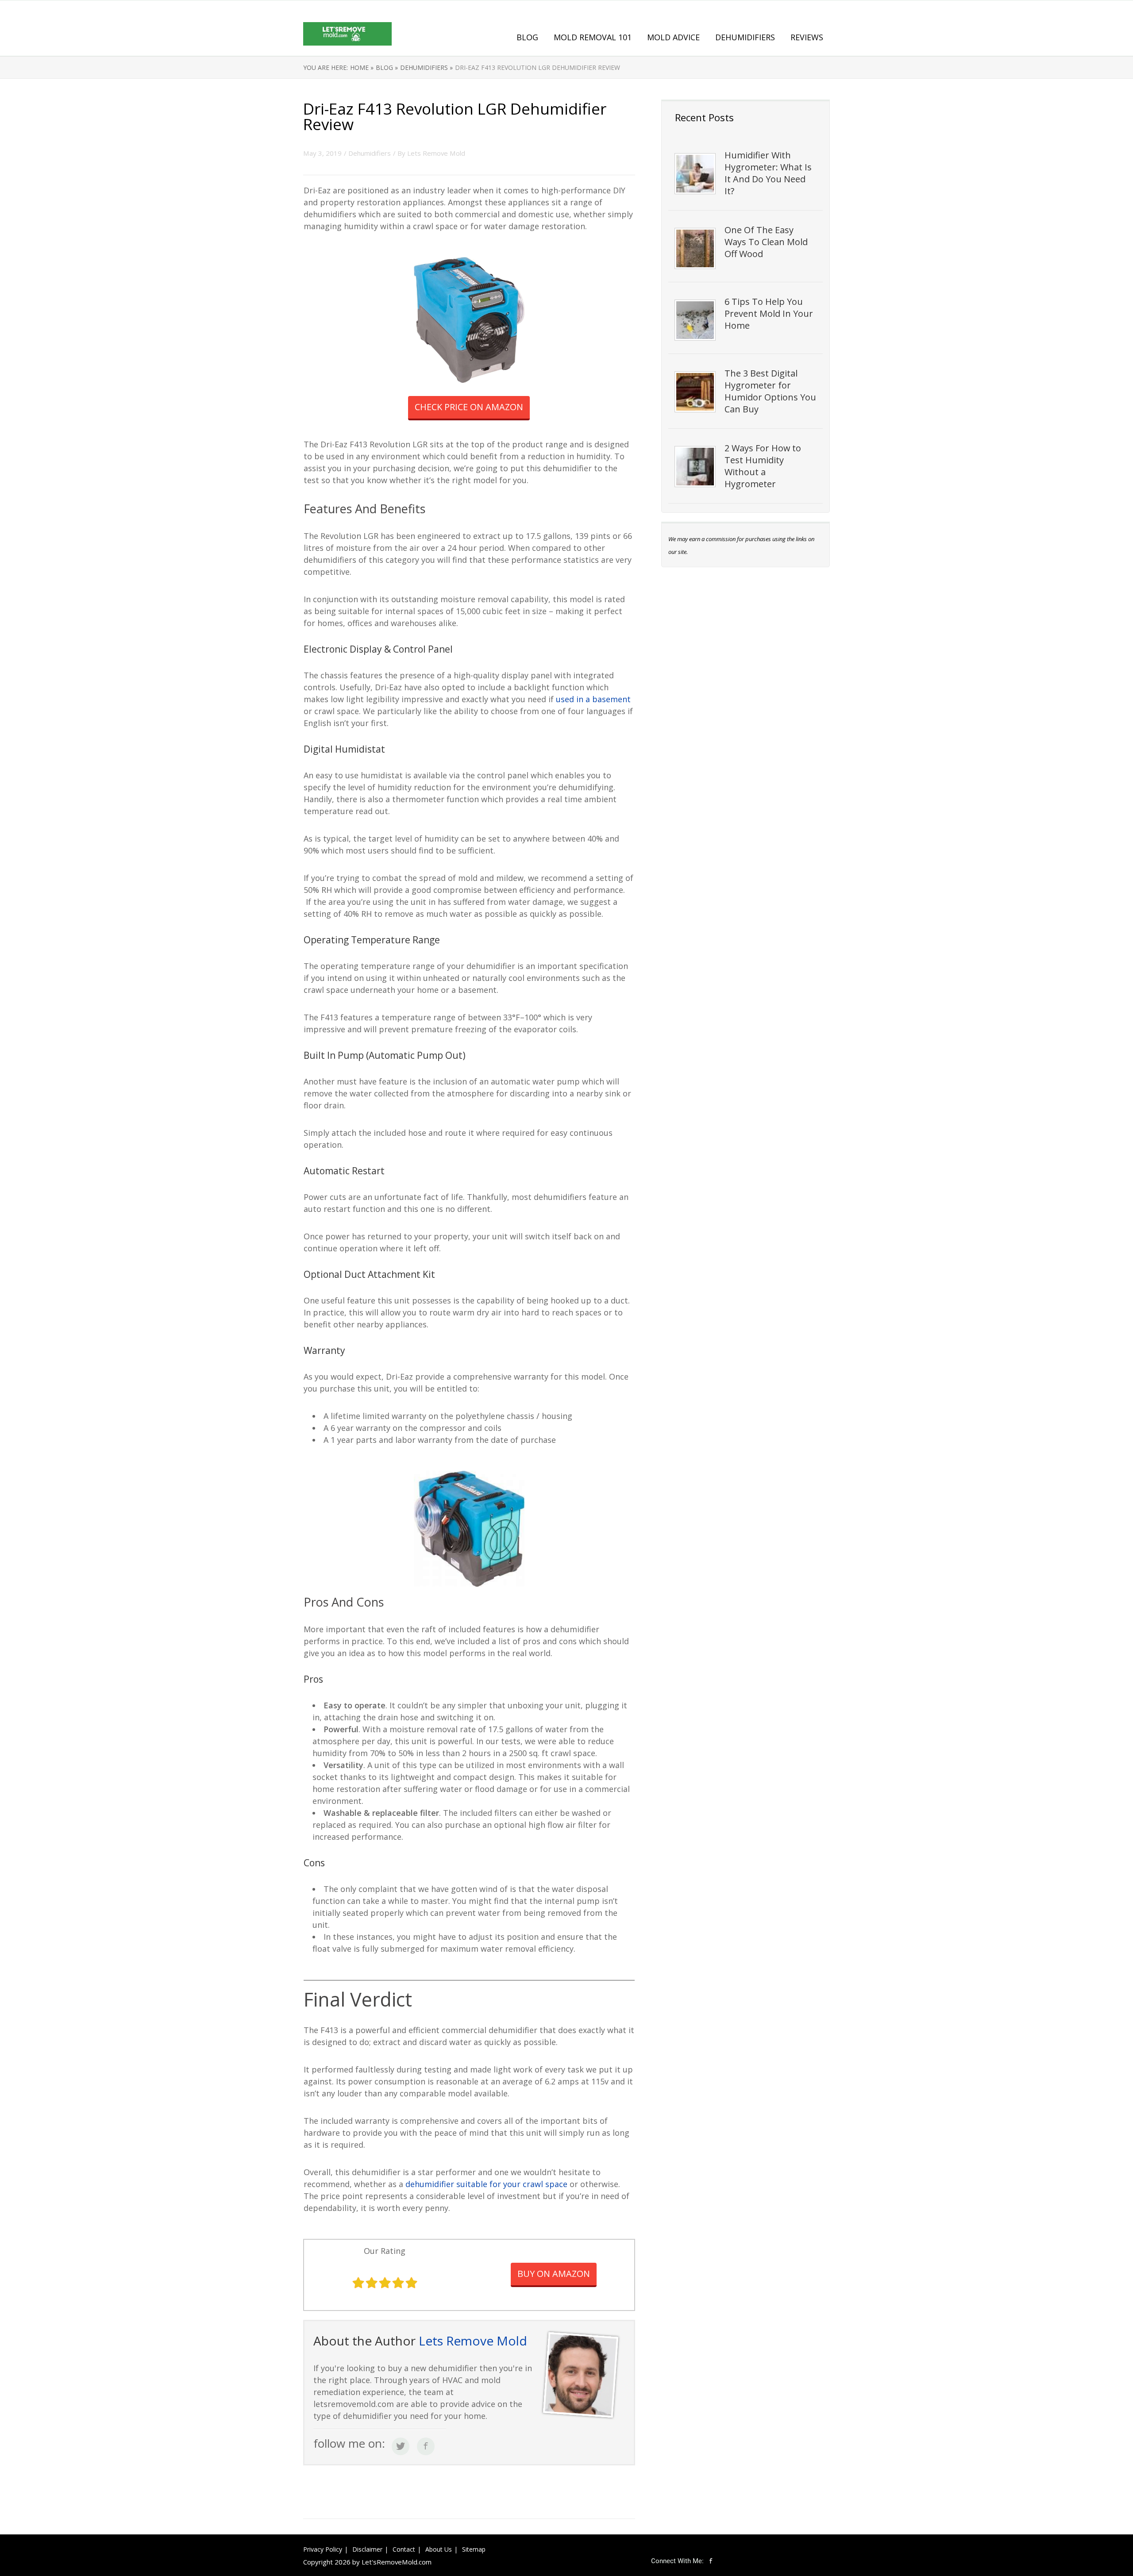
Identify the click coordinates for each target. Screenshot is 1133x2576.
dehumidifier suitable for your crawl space (486, 2184)
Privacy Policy (323, 2549)
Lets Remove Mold (436, 153)
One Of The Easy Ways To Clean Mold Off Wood (766, 242)
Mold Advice (673, 37)
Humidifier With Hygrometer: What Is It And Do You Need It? (768, 173)
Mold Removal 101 (593, 37)
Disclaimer (367, 2549)
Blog (527, 37)
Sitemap (474, 2549)
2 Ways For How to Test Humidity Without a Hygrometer (763, 466)
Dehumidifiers (745, 37)
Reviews (807, 37)
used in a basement (593, 699)
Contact (404, 2549)
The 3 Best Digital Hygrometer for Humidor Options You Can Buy (770, 391)
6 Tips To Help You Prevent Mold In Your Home (769, 313)
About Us (439, 2549)
